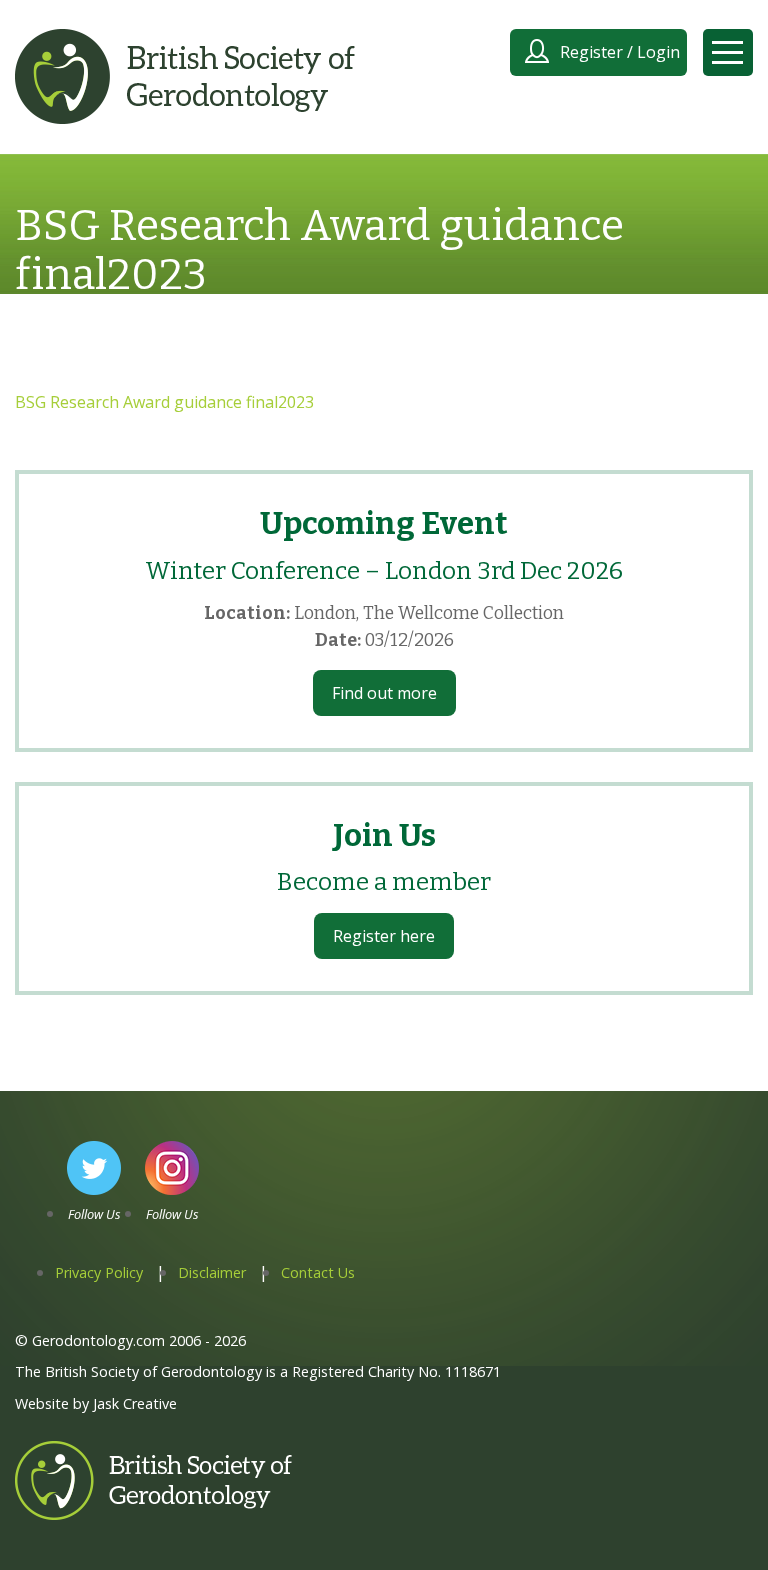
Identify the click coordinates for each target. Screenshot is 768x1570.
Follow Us (94, 1214)
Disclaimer (212, 1272)
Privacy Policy (99, 1272)
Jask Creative (135, 1403)
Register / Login (620, 52)
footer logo (58, 1519)
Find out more (384, 693)
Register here (384, 936)
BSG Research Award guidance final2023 (164, 402)
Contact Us (318, 1272)
